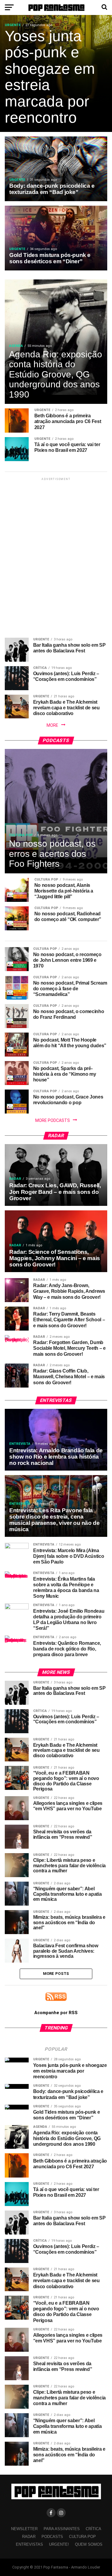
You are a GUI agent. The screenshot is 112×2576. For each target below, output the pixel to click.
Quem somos (89, 2544)
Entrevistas (29, 2544)
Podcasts (52, 2537)
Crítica (93, 2529)
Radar (29, 2537)
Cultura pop (82, 2537)
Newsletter (24, 2529)
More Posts (56, 1974)
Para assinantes (62, 2529)
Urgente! (59, 2544)
